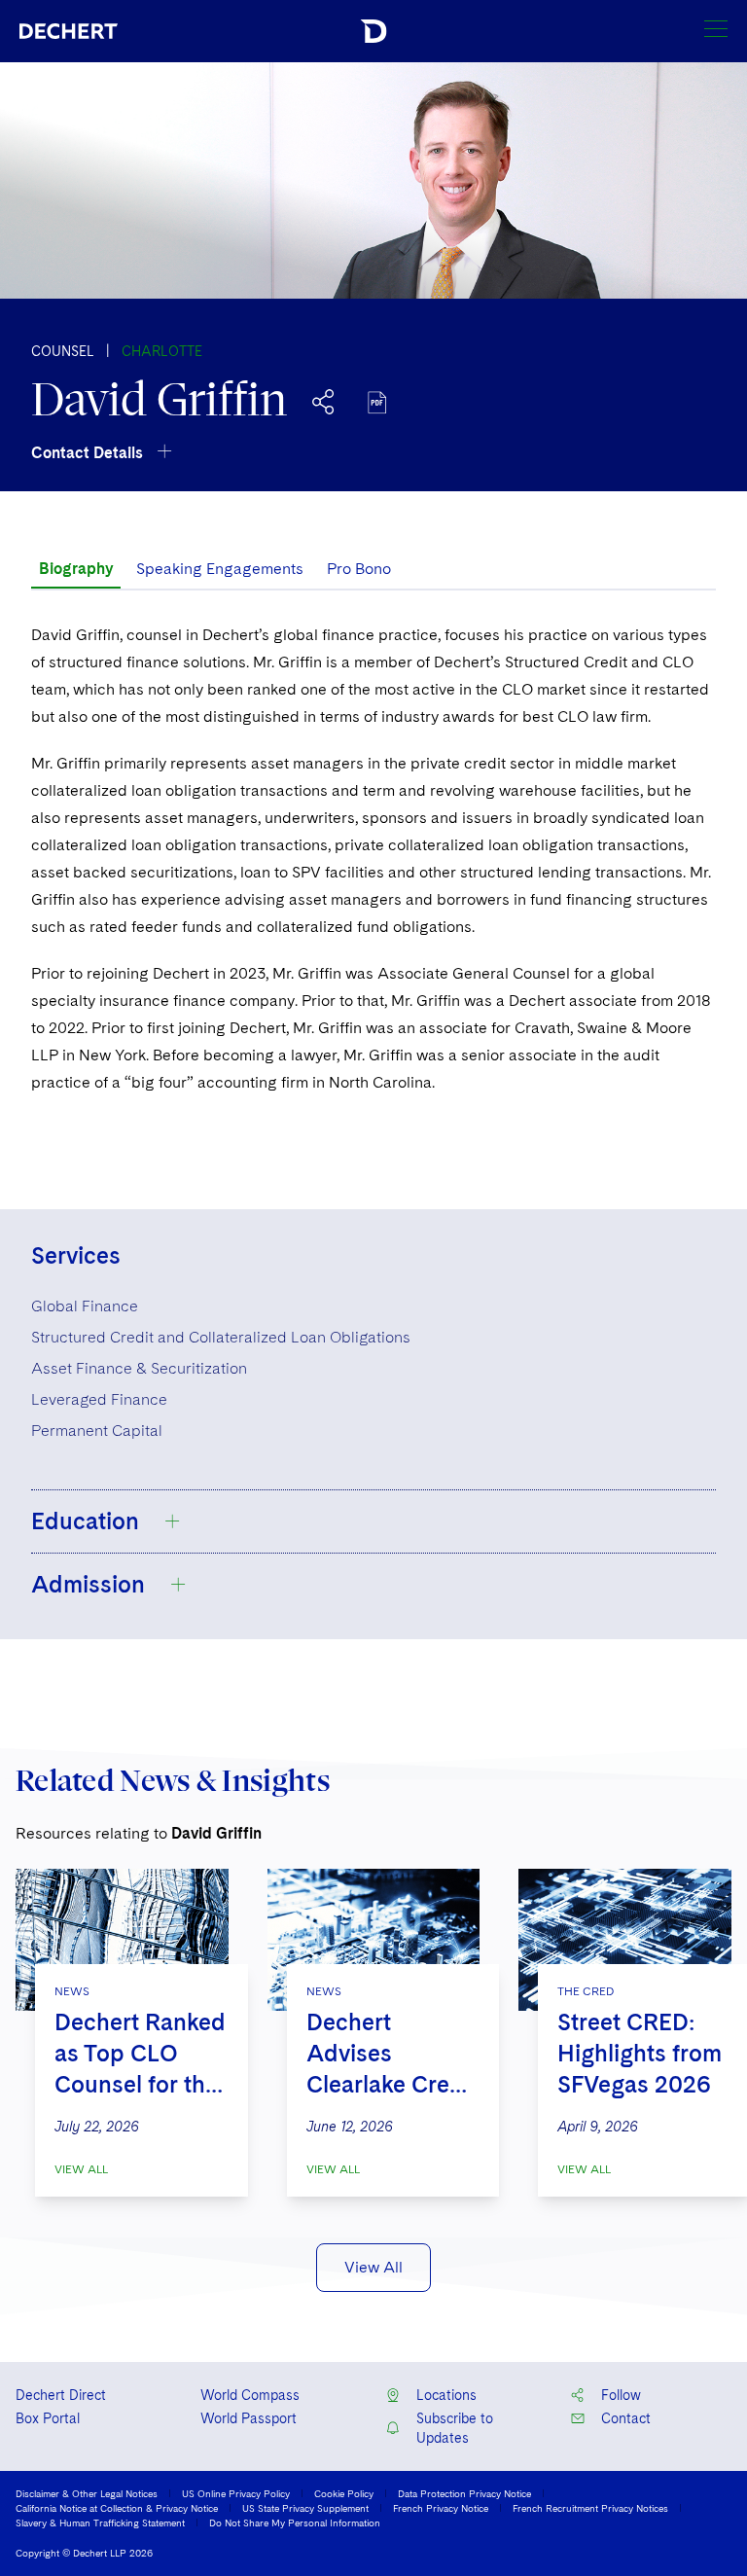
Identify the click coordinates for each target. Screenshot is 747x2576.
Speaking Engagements (220, 569)
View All (81, 2169)
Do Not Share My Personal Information (295, 2522)
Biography (76, 569)
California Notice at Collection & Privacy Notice (117, 2508)
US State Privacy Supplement (305, 2508)
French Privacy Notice (441, 2508)
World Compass (250, 2395)
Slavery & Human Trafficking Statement (100, 2522)
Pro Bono (359, 569)
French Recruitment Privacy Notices (590, 2508)
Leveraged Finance (99, 1399)
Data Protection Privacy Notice (464, 2493)
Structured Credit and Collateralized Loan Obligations (221, 1337)
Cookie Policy (344, 2493)
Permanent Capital (97, 1431)
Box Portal (48, 2418)
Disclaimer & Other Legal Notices (87, 2493)
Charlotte (162, 351)
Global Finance (85, 1306)
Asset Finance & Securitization (139, 1368)
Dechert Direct (61, 2395)
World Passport (249, 2418)
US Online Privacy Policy (236, 2493)
